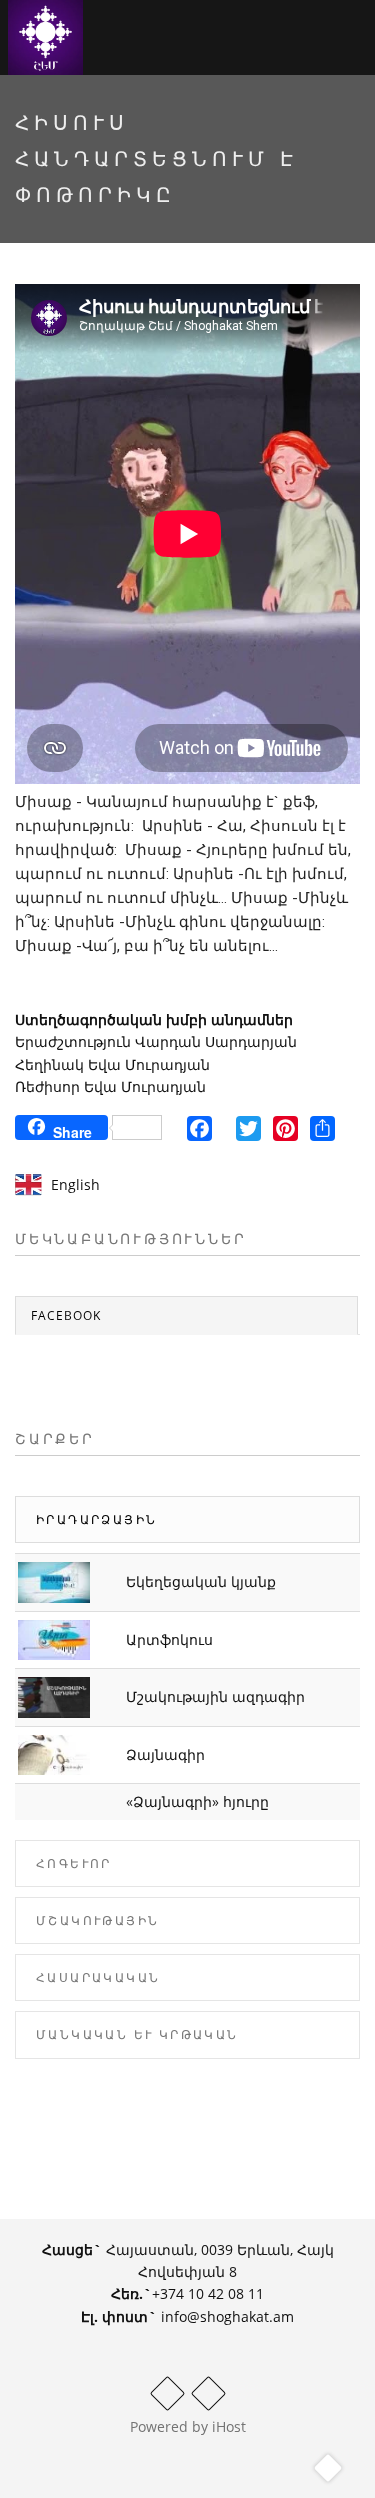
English (75, 1184)
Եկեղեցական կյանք (201, 1581)
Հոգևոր (74, 1863)
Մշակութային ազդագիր (215, 1696)
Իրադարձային (96, 1519)
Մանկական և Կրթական (137, 2034)
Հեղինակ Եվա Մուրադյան (112, 1064)
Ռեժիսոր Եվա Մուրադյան (110, 1086)
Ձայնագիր (165, 1754)
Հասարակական (98, 1977)
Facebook (66, 1315)
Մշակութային (97, 1920)
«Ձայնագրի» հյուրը (197, 1801)
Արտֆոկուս (169, 1639)
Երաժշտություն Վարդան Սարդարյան (156, 1041)
